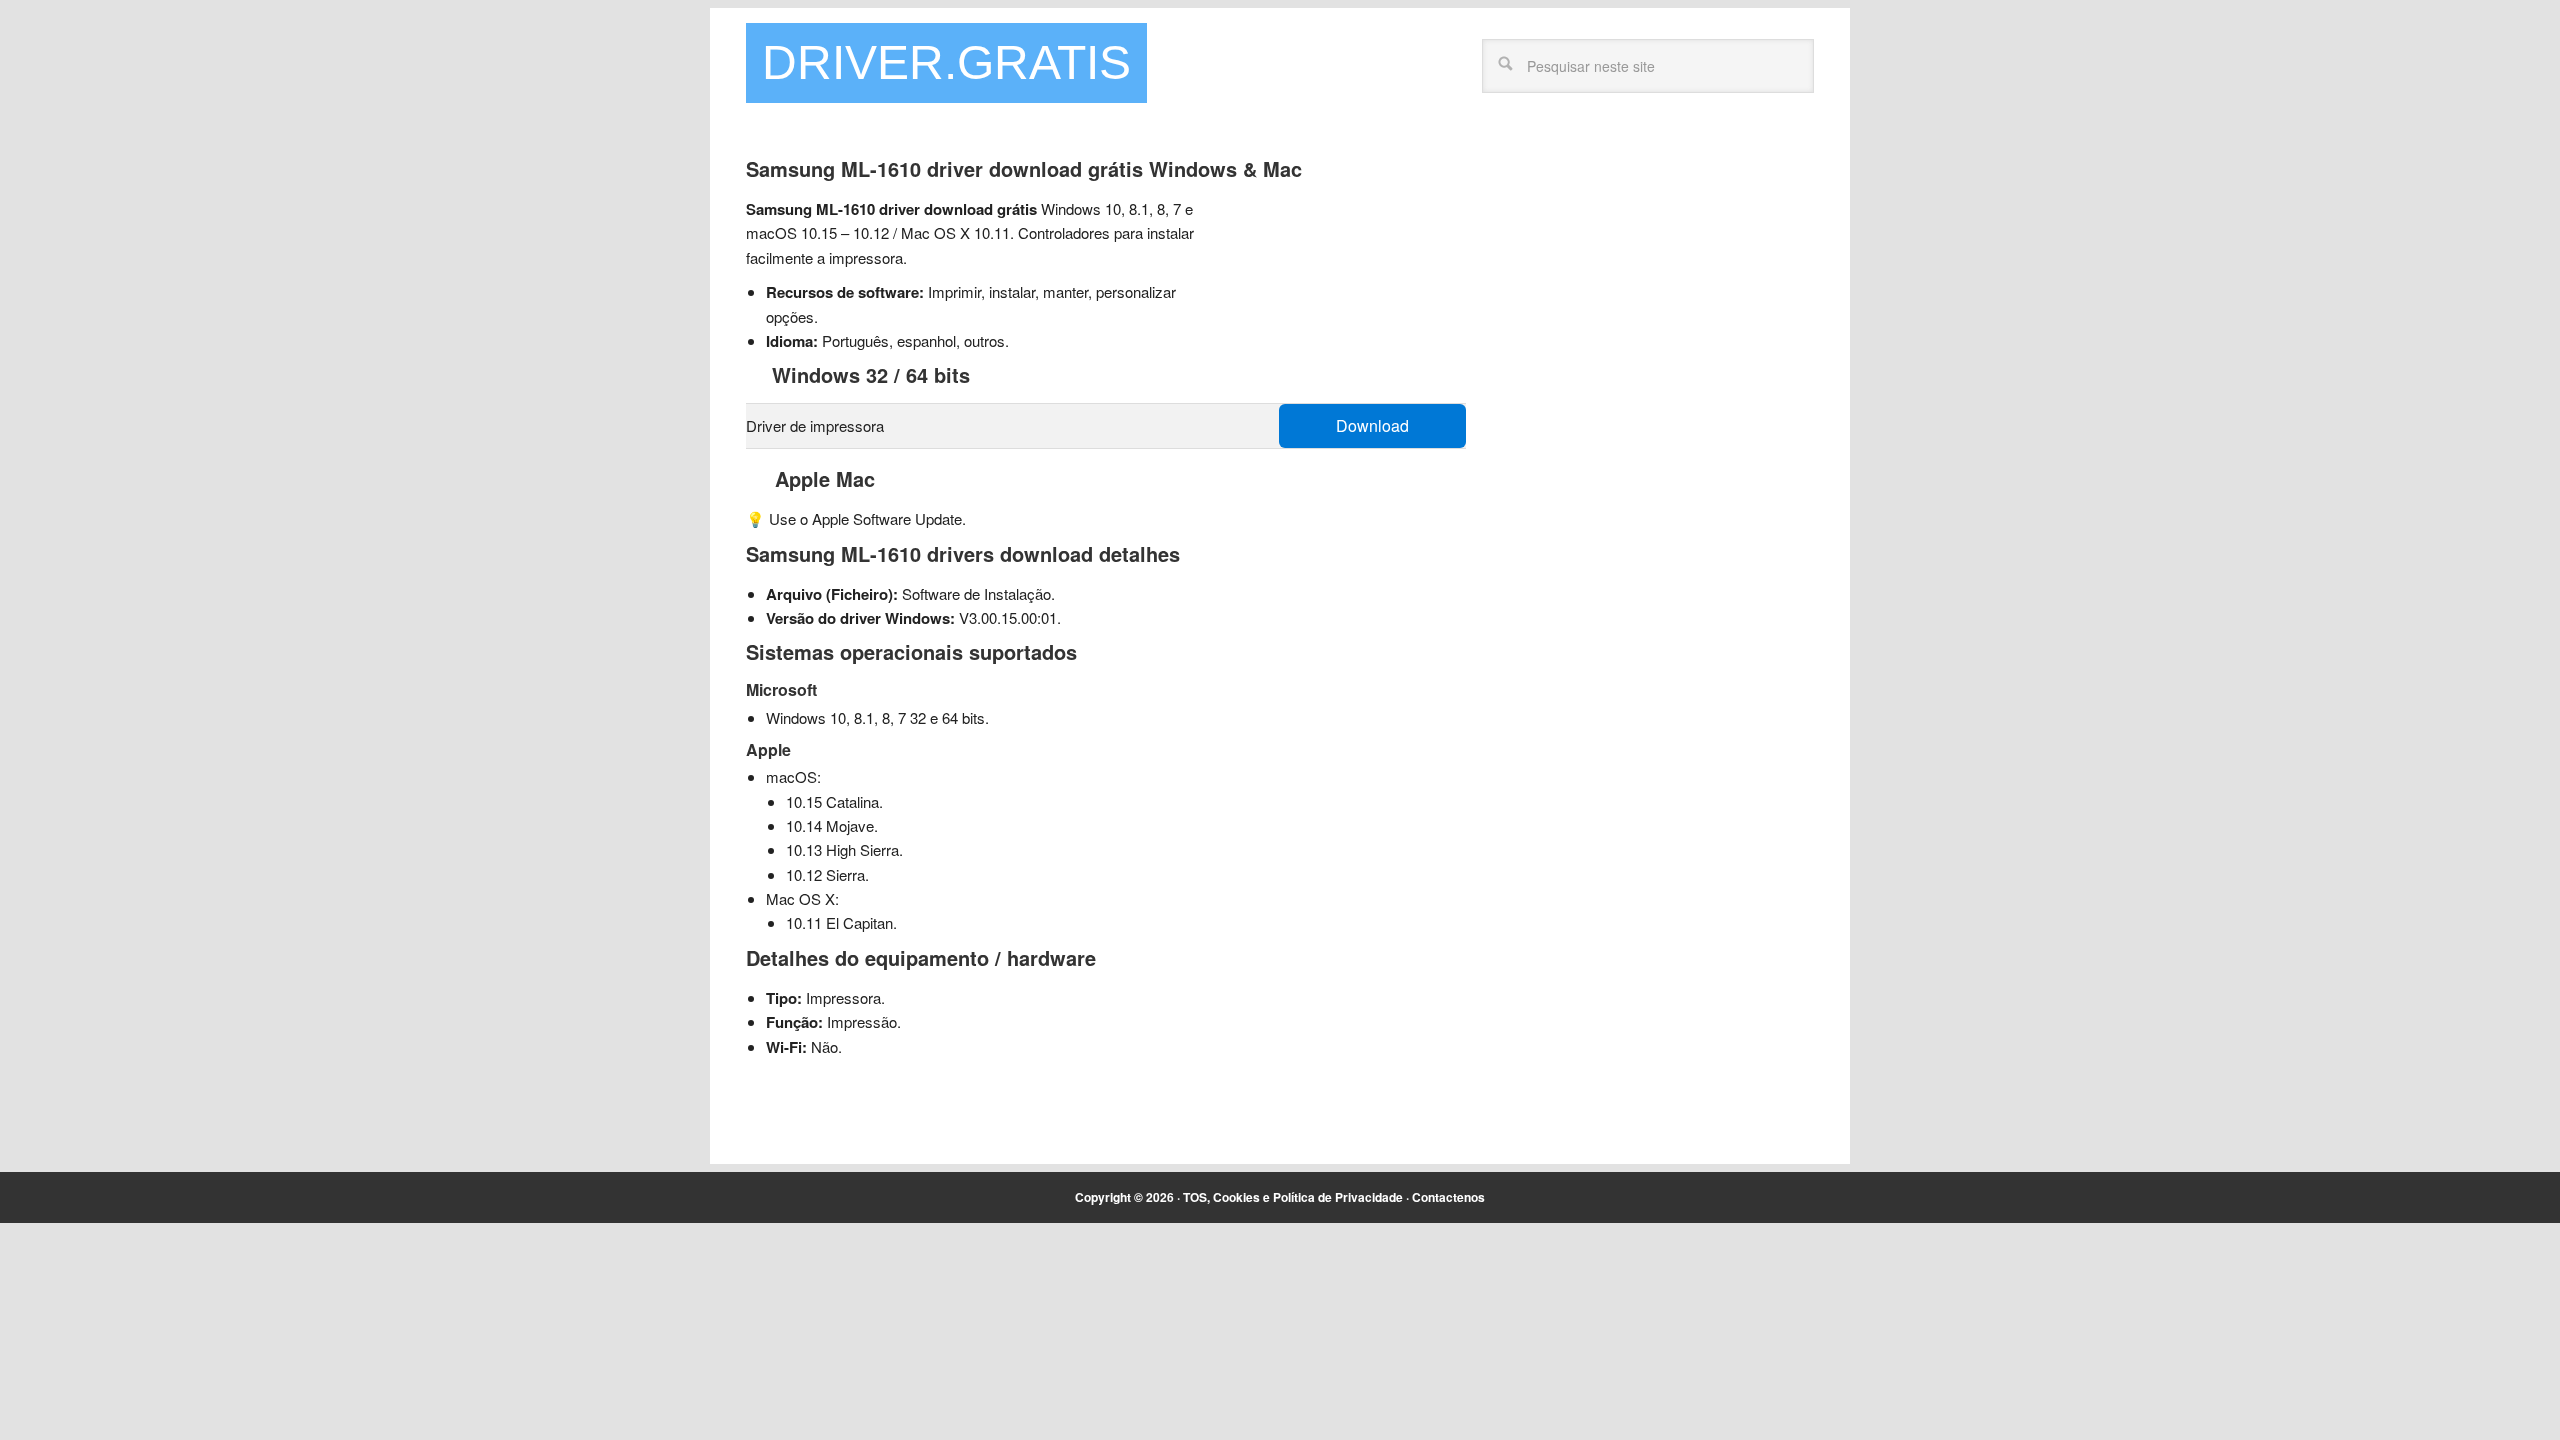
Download (1372, 425)
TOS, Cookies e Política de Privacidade (1293, 1197)
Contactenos (1448, 1197)
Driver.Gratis (946, 62)
